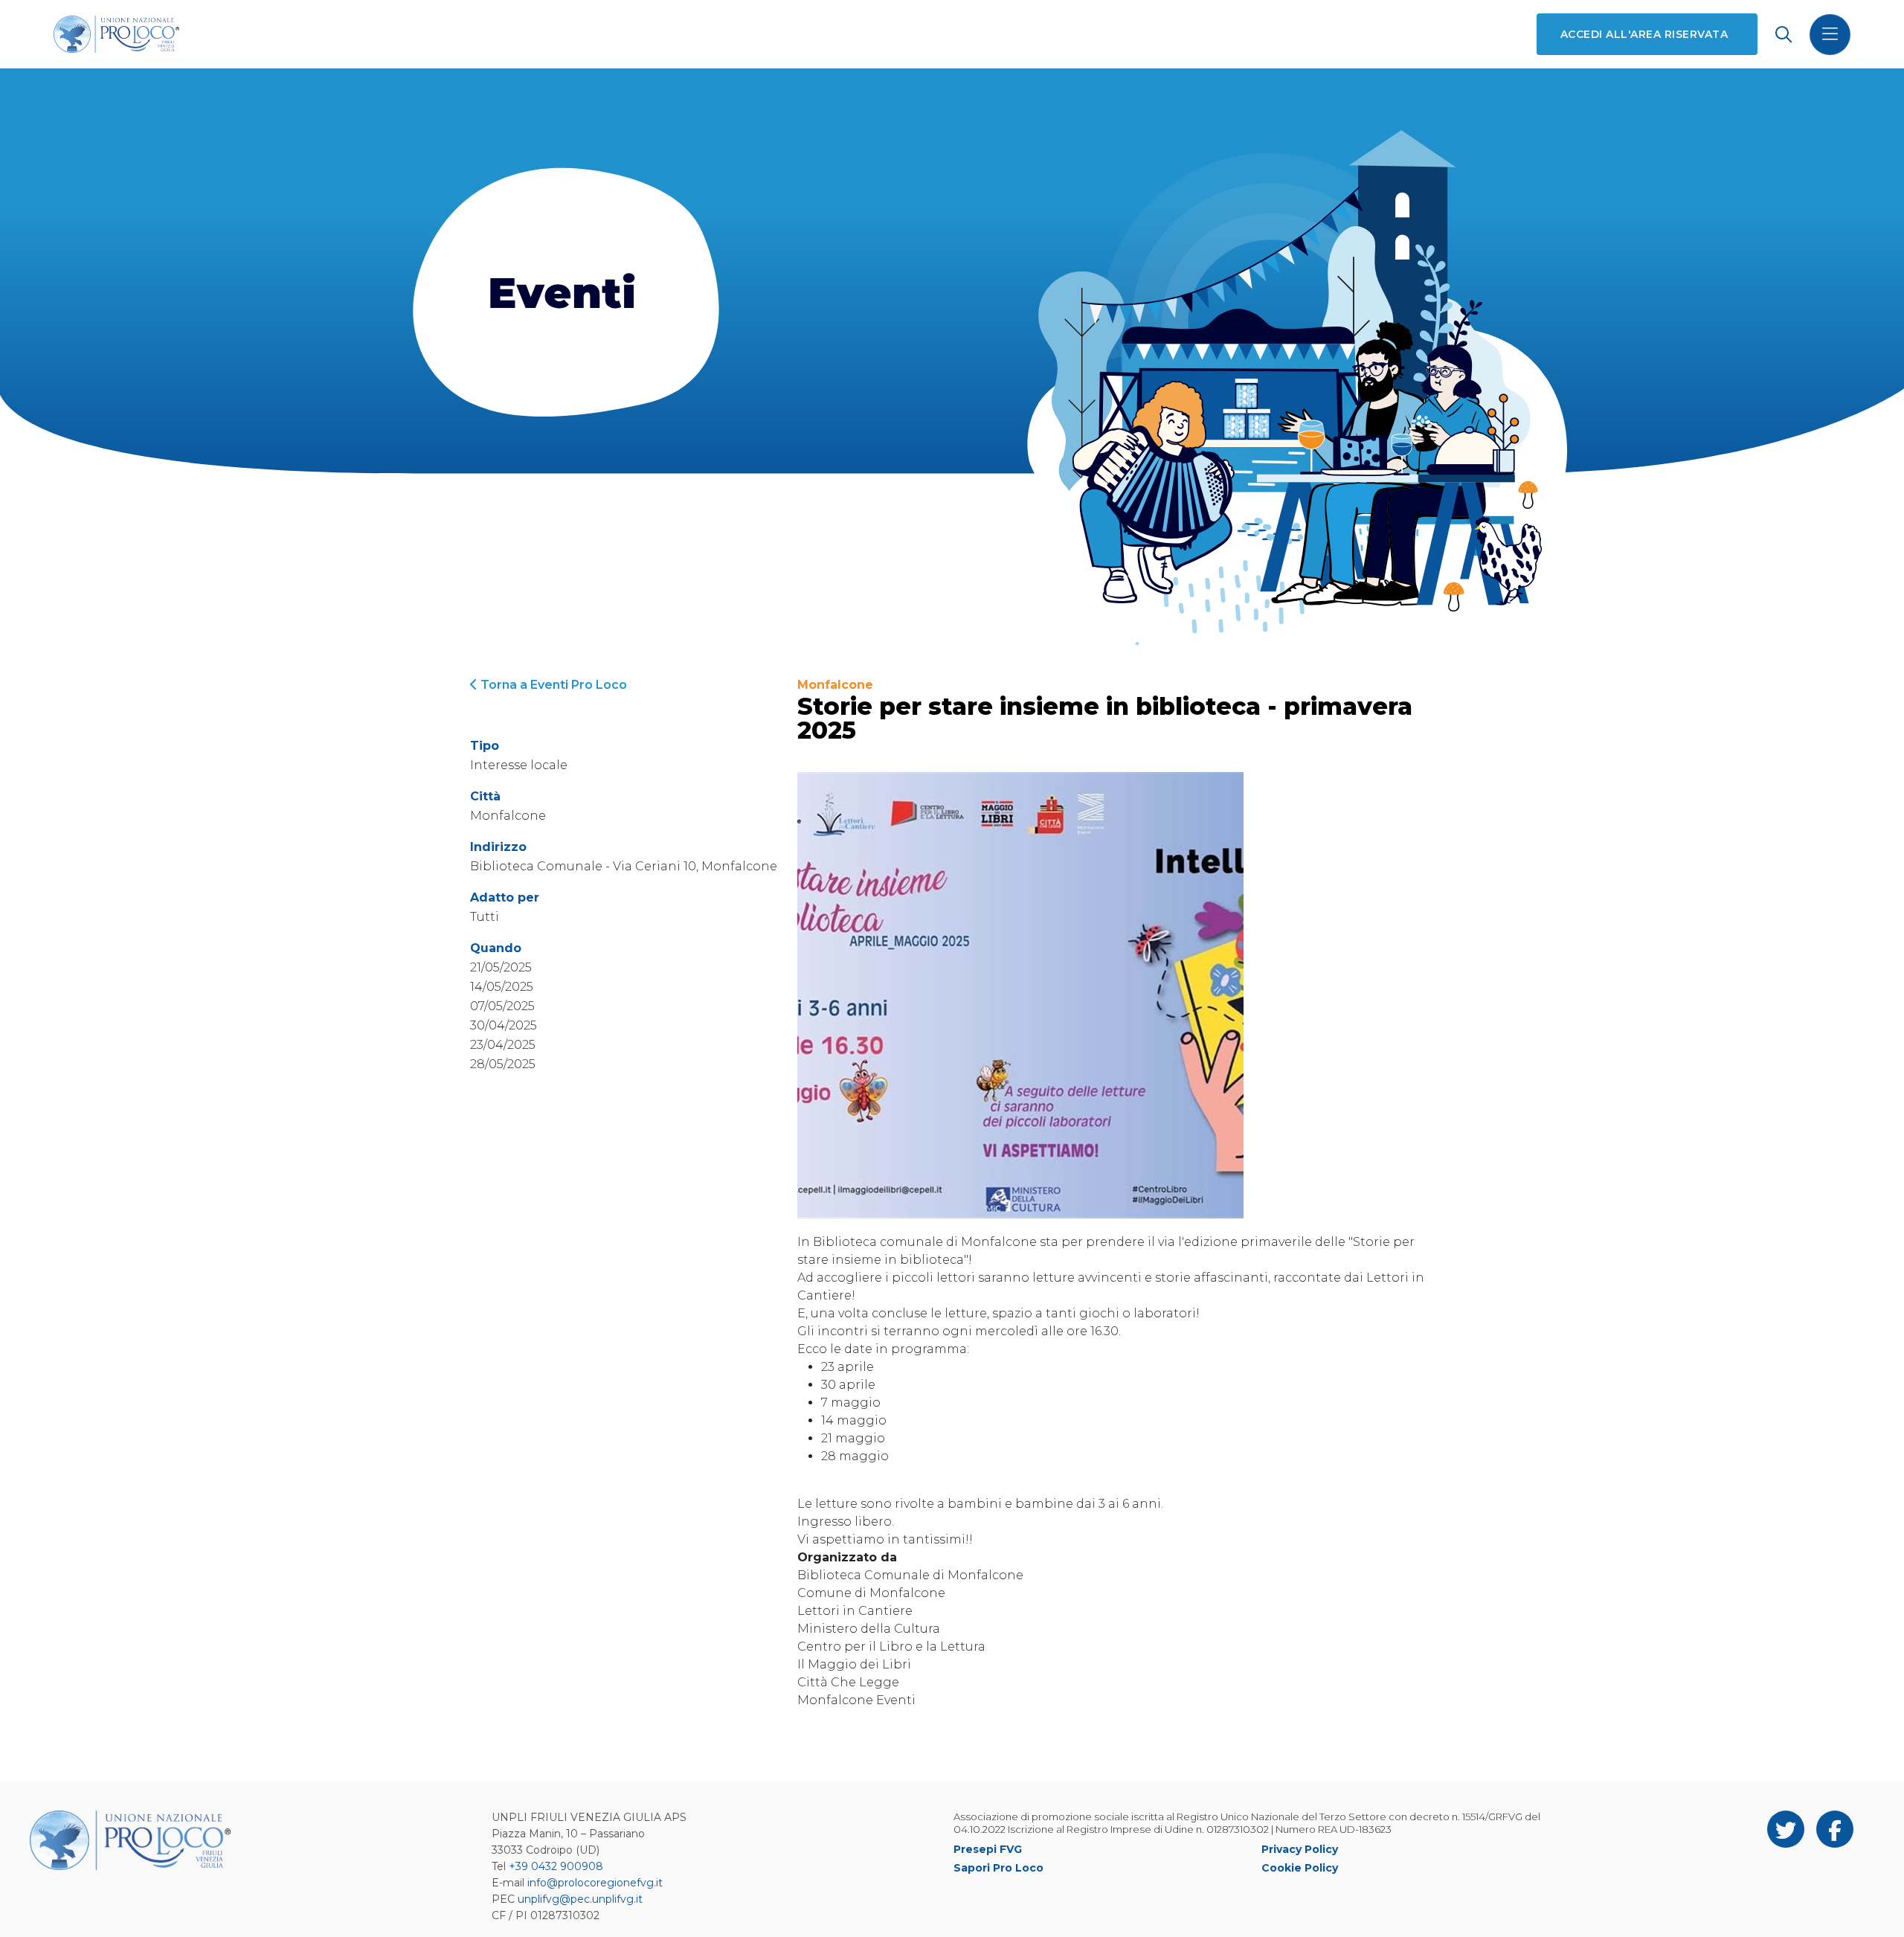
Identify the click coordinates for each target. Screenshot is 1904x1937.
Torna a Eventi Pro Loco (552, 685)
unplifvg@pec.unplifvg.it (580, 1899)
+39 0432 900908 (556, 1866)
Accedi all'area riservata (1644, 34)
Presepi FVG (988, 1849)
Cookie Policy (1300, 1868)
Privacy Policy (1300, 1849)
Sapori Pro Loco (998, 1868)
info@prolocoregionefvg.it (595, 1883)
